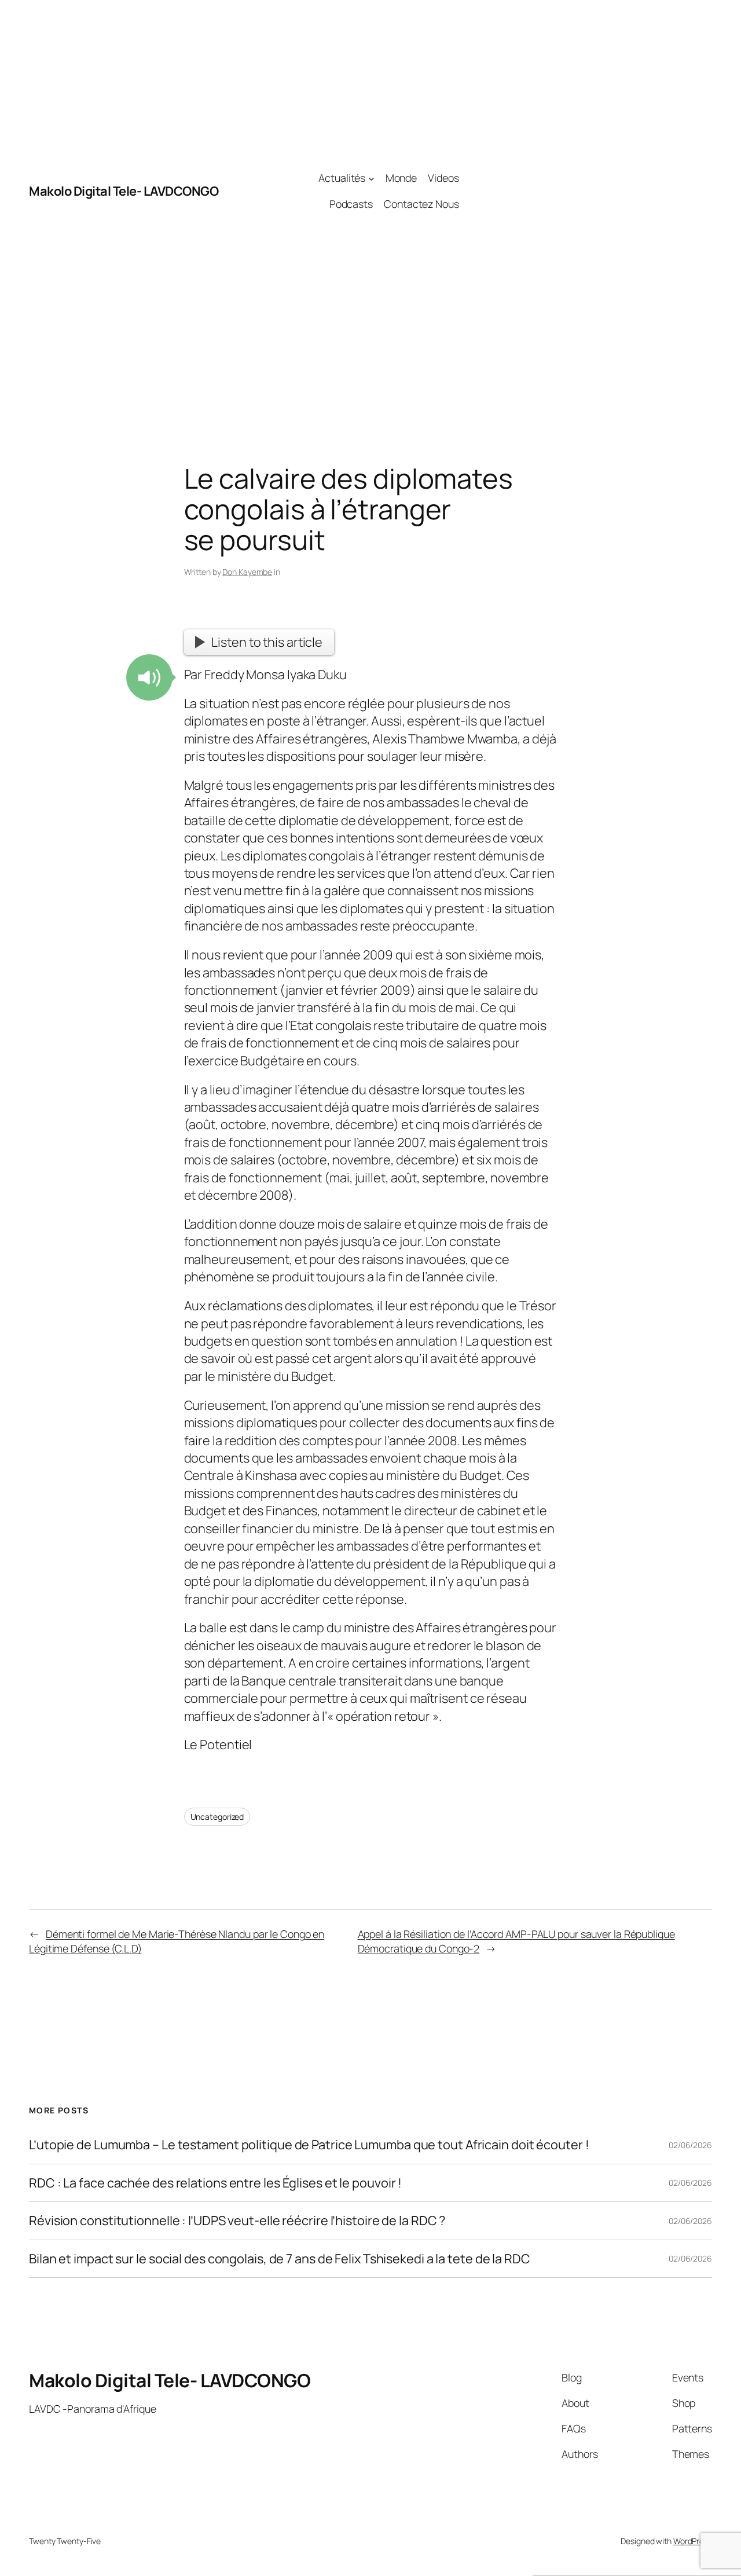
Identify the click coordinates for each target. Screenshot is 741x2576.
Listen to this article (267, 642)
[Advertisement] (586, 191)
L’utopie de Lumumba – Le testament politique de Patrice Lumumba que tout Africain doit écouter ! (309, 2145)
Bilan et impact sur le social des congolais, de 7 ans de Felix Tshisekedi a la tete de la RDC (280, 2259)
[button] (149, 677)
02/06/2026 (690, 2145)
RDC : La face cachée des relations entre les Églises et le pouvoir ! (215, 2183)
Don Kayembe (247, 572)
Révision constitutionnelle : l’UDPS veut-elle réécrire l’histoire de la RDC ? (237, 2220)
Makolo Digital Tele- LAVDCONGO (124, 191)
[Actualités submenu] (371, 179)
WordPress (693, 2541)
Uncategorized (217, 1817)
